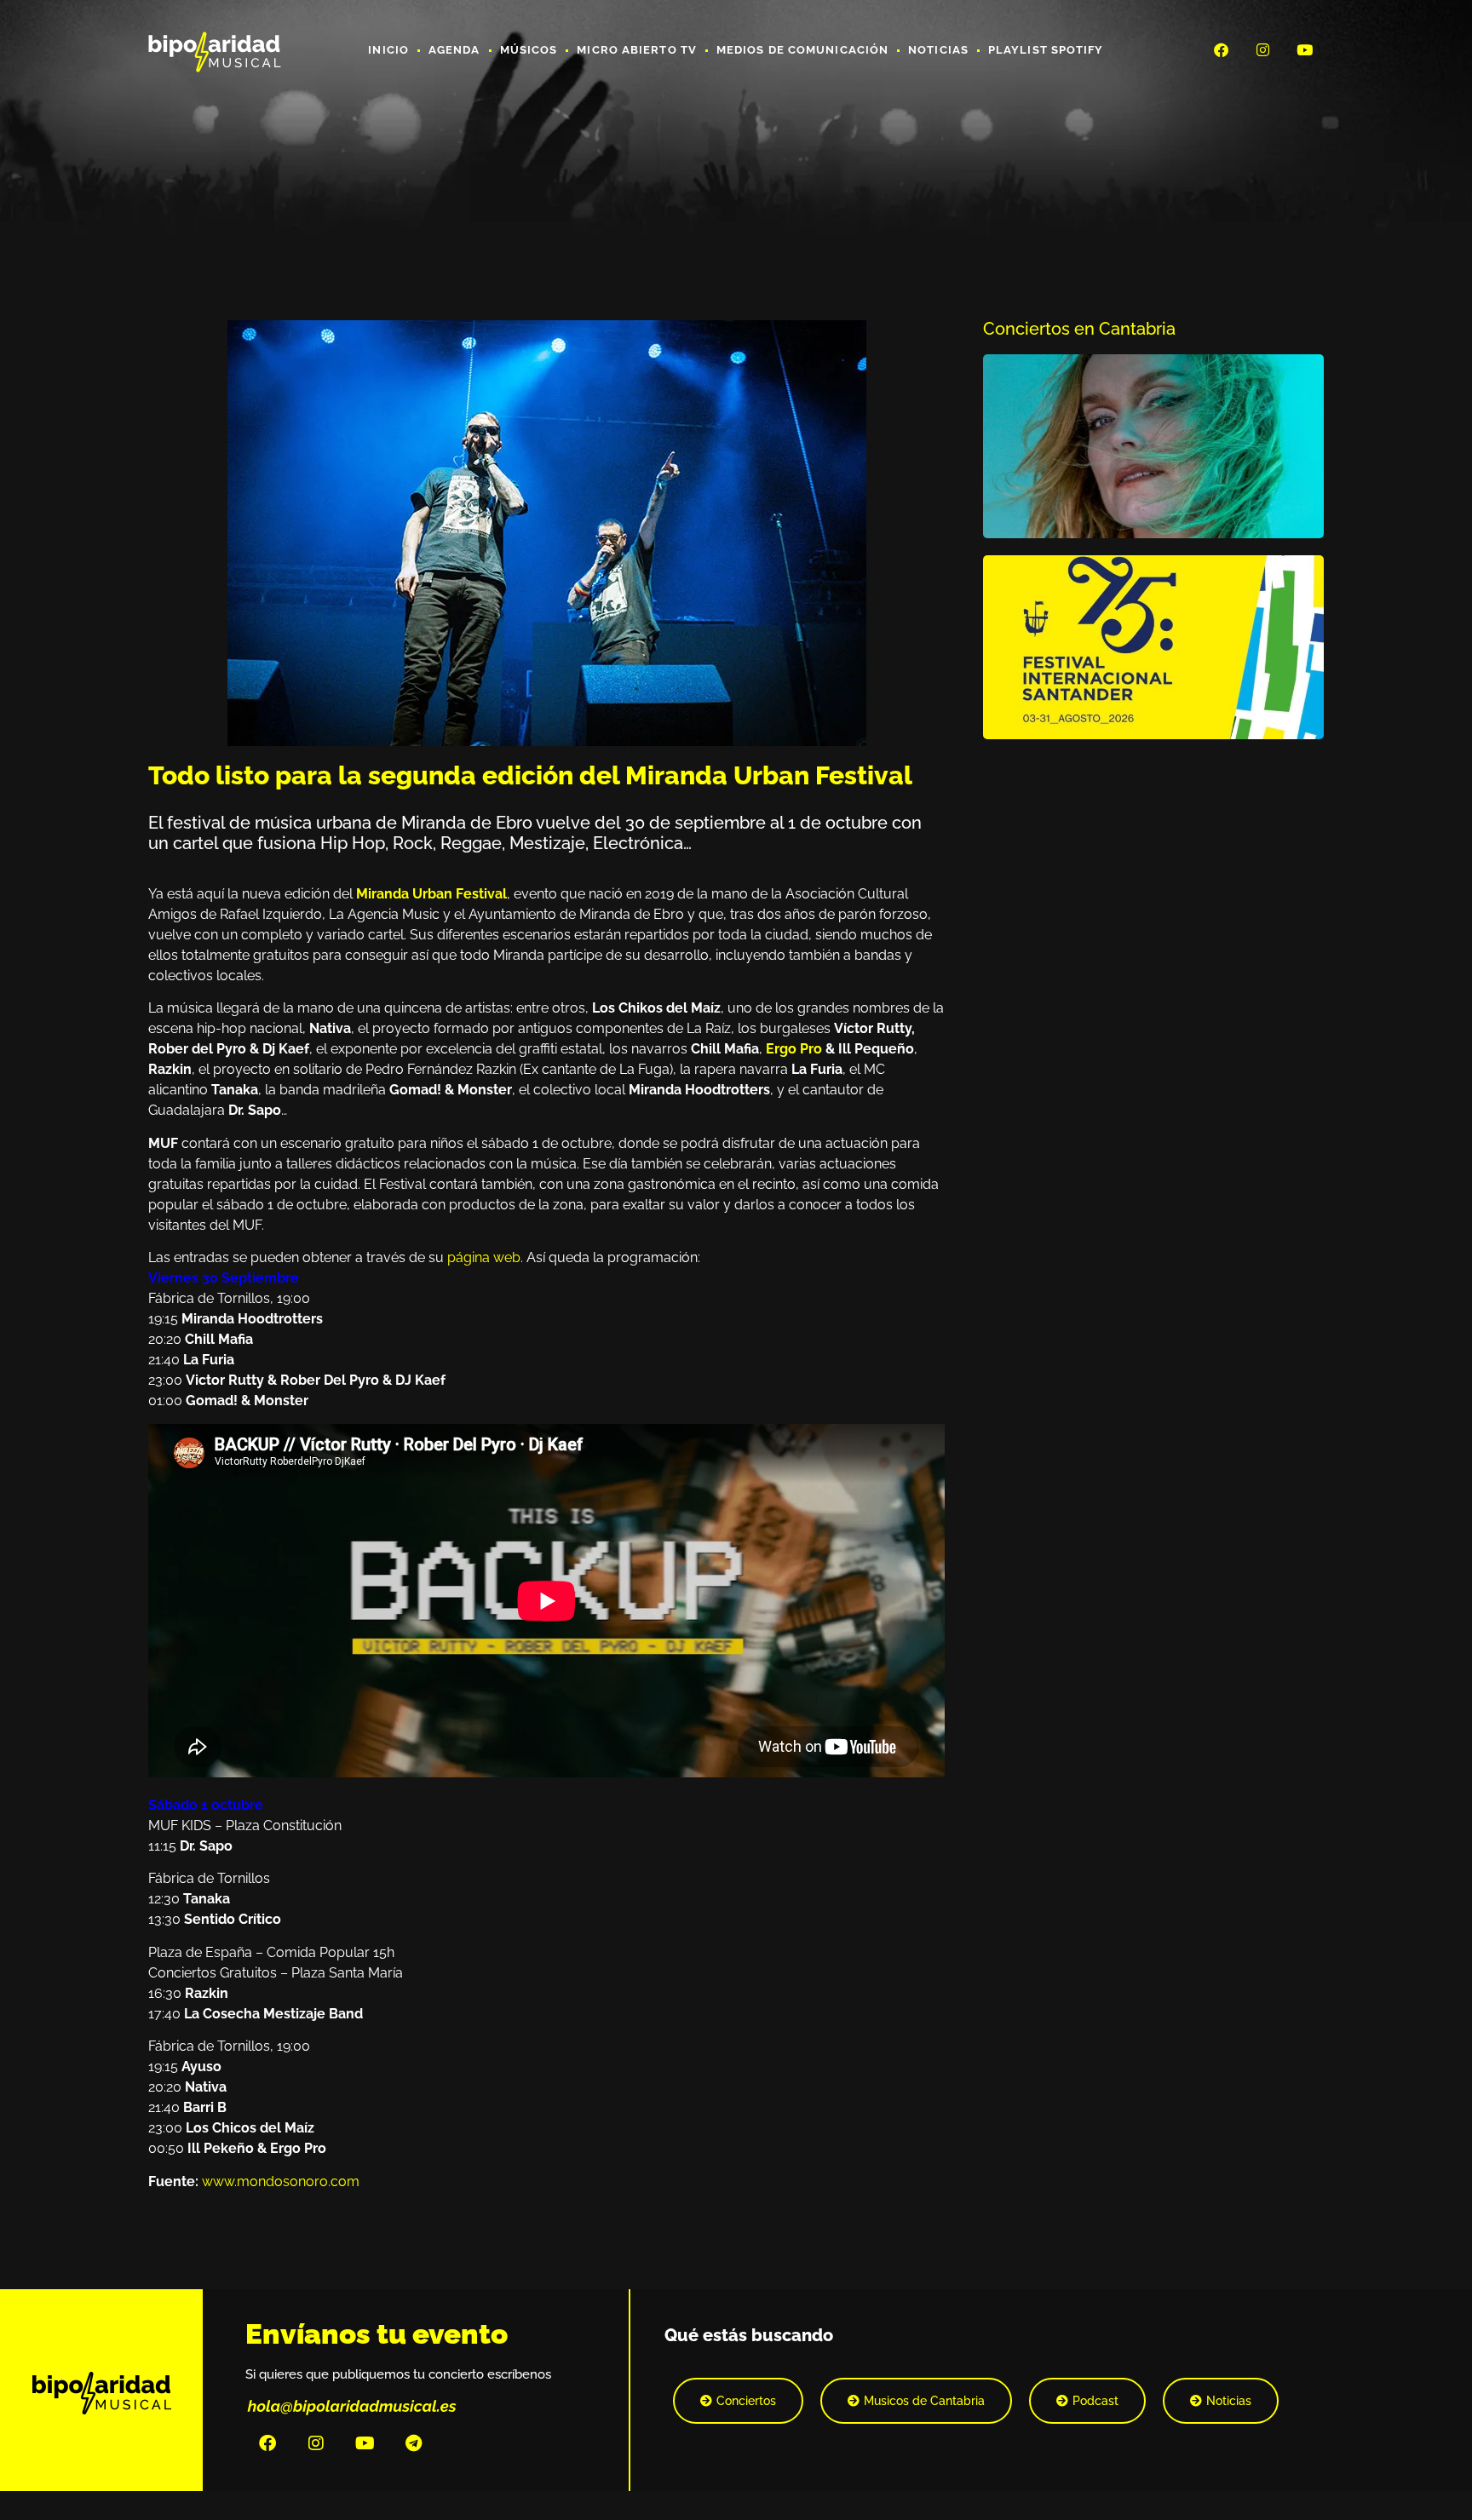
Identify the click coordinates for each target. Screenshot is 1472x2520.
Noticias (938, 50)
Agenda (454, 50)
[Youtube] (1305, 49)
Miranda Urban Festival (431, 894)
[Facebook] (1221, 49)
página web (482, 1257)
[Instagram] (1263, 49)
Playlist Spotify (1046, 50)
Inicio (388, 50)
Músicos (529, 50)
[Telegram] (413, 2443)
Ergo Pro (794, 1049)
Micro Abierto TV (637, 50)
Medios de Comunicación (802, 50)
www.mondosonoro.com (281, 2181)
